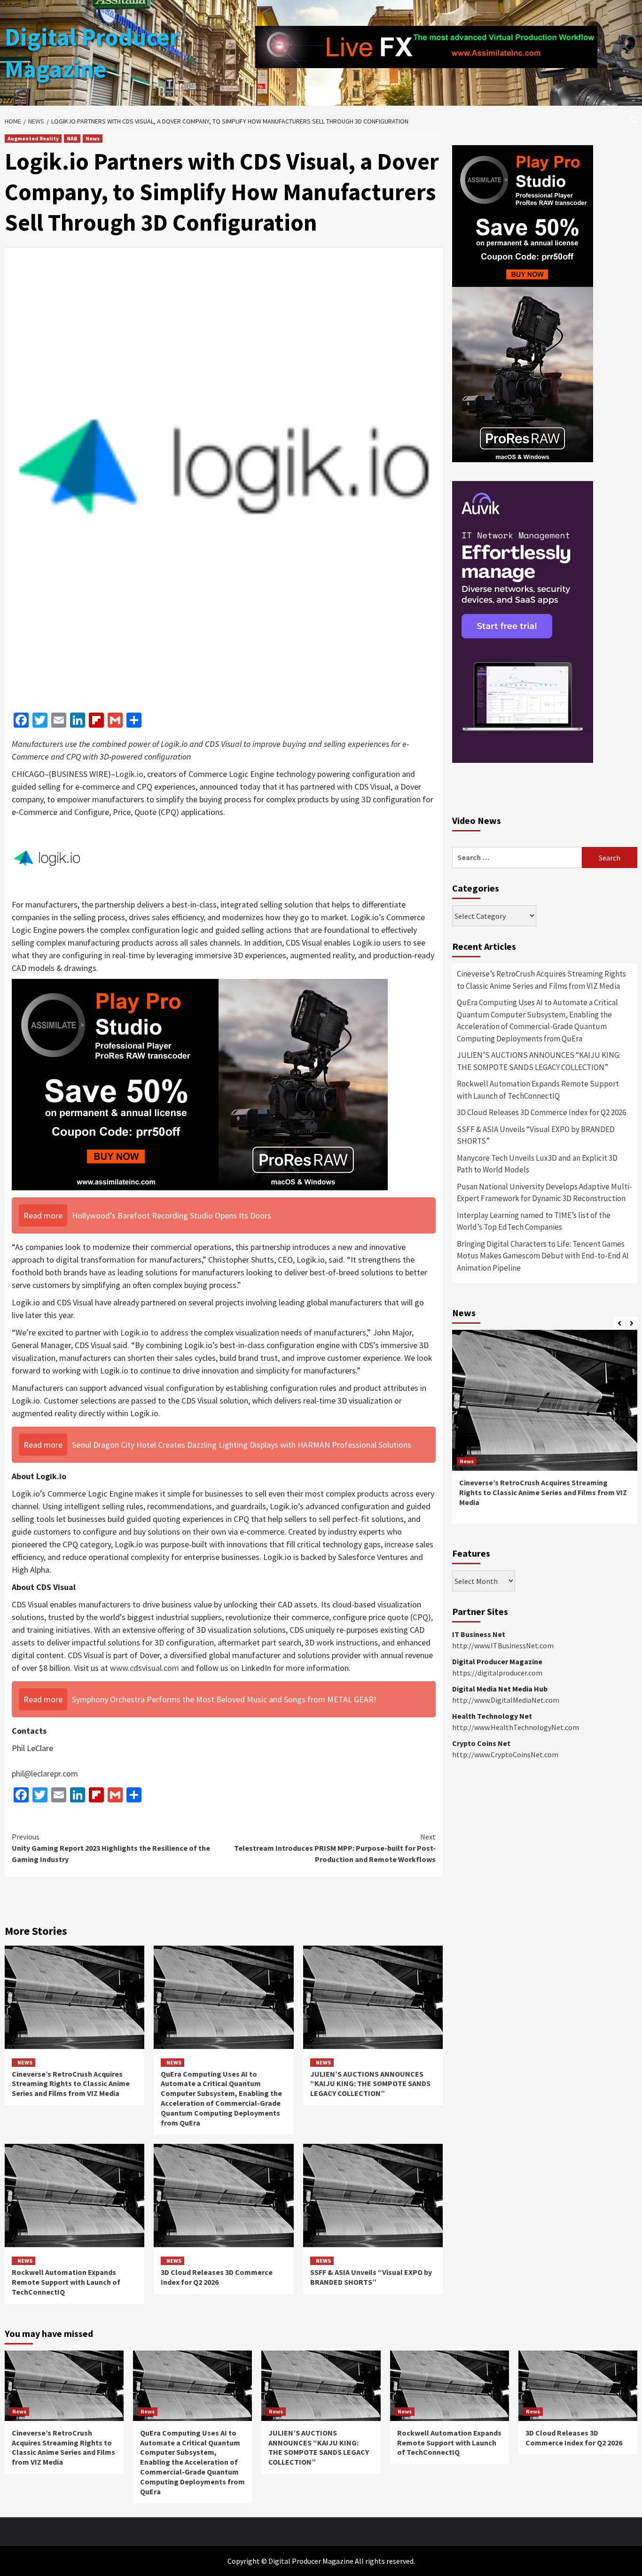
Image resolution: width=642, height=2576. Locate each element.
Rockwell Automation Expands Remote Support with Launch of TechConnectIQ (66, 2282)
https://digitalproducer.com (497, 1673)
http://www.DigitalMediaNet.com (506, 1700)
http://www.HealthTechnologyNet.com (516, 1727)
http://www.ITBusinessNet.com (503, 1645)
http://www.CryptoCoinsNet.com (505, 1754)
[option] (545, 1432)
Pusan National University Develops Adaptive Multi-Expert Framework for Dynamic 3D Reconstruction (544, 1193)
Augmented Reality (33, 138)
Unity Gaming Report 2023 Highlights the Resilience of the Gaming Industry (111, 1848)
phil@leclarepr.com (45, 1773)
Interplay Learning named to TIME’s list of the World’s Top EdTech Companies (534, 1221)
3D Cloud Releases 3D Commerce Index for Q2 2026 (217, 2277)
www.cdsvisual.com (145, 1668)
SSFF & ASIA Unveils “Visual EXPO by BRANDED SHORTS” (371, 2277)
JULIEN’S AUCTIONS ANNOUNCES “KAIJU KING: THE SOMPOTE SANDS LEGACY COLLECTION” (370, 2084)
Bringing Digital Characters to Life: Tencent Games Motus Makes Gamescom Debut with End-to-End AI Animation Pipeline (543, 1256)
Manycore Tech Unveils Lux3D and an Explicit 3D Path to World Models (537, 1164)
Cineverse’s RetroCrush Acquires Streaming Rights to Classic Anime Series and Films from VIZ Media (71, 2084)
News (93, 138)
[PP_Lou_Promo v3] (200, 1084)
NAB (72, 138)
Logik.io (129, 774)
